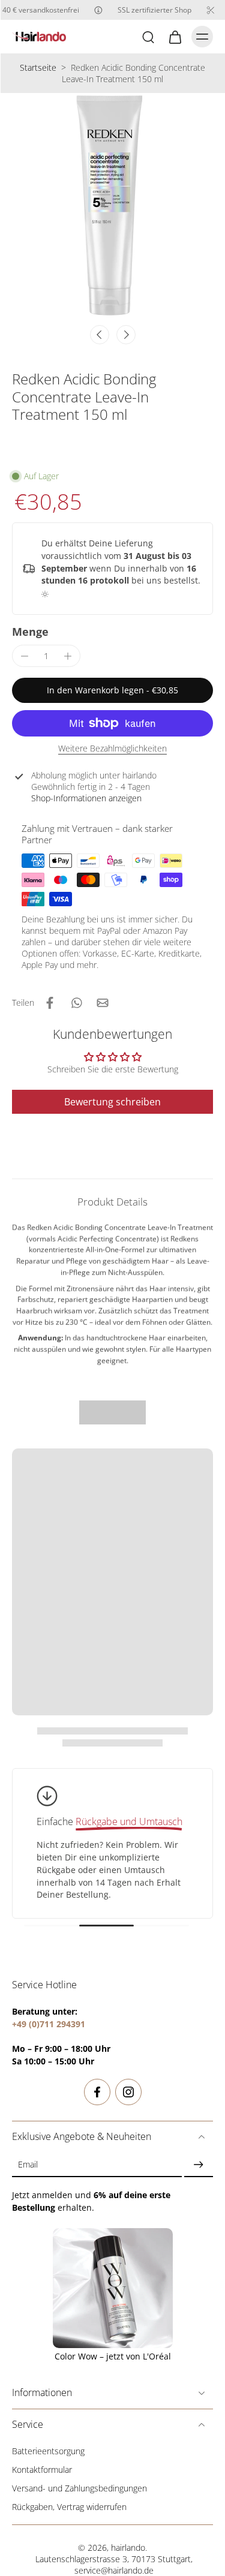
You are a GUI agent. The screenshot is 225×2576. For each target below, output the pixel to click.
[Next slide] (126, 335)
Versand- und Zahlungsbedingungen (79, 2488)
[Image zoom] (112, 205)
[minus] (25, 656)
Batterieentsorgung (48, 2451)
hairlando (128, 2548)
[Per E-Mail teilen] (103, 1003)
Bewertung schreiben (112, 1102)
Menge (30, 632)
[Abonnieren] (199, 2165)
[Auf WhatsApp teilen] (76, 1003)
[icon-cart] (175, 37)
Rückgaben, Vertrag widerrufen (69, 2507)
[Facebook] (97, 2092)
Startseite (38, 67)
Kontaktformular (42, 2470)
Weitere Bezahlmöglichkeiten (112, 749)
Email (28, 2165)
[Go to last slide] (100, 335)
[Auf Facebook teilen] (50, 1003)
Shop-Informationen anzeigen (86, 798)
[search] (148, 37)
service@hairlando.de (114, 2570)
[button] (112, 690)
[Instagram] (128, 2092)
